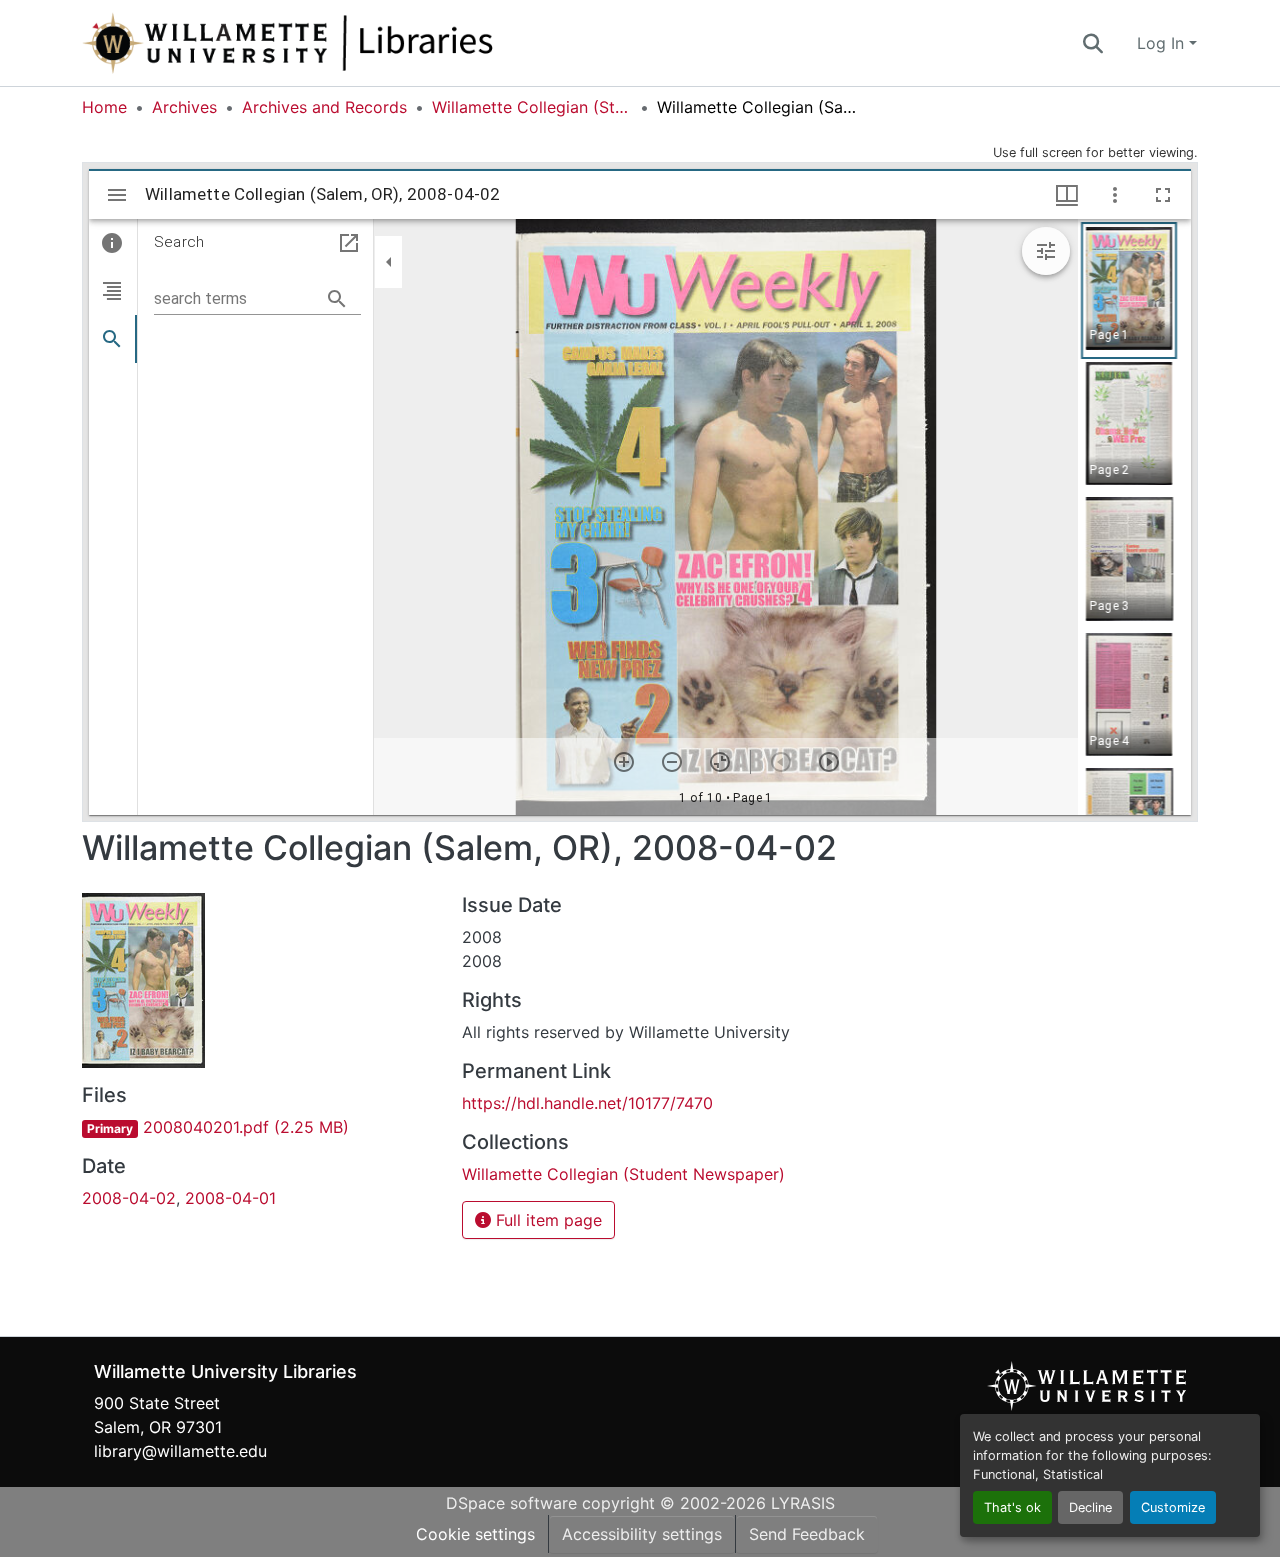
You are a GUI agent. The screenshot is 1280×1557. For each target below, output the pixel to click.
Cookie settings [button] (475, 1534)
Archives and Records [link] (324, 107)
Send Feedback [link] (807, 1534)
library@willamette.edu (180, 1451)
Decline (1090, 1507)
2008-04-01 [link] (230, 1198)
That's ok (1012, 1507)
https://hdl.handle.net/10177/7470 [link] (587, 1103)
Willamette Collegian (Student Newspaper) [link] (532, 107)
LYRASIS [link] (803, 1503)
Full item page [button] (546, 1220)
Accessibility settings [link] (642, 1534)
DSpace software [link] (511, 1503)
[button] (354, 43)
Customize (1173, 1507)
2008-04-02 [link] (129, 1198)
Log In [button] (1163, 43)
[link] (260, 1127)
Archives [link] (184, 107)
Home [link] (104, 107)
